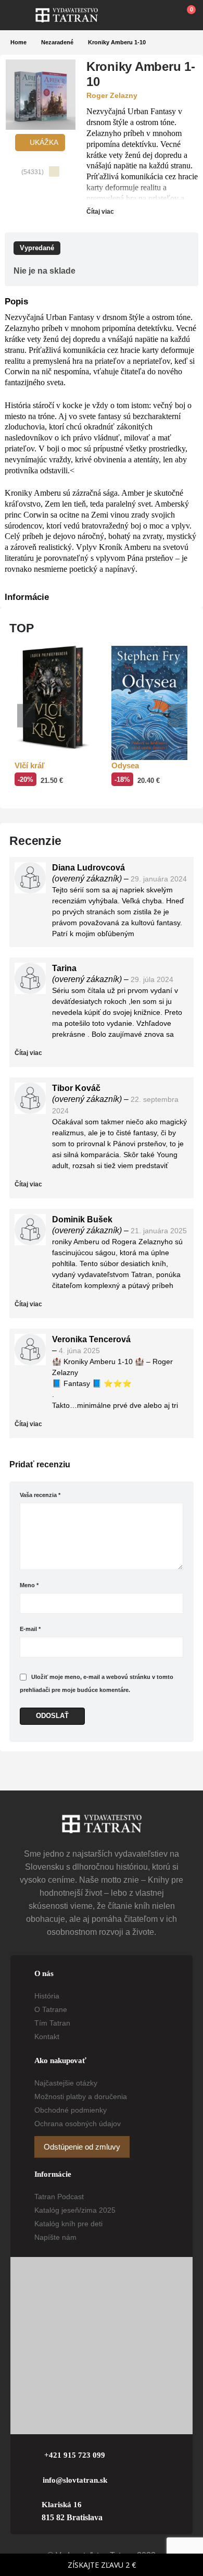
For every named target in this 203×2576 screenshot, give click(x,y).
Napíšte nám (55, 2237)
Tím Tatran (52, 2023)
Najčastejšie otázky (66, 2083)
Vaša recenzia (40, 1495)
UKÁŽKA (43, 142)
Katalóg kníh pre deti (68, 2224)
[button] (23, 15)
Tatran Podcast (59, 2197)
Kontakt (47, 2037)
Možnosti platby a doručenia (81, 2096)
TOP (22, 628)
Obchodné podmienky (71, 2110)
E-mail (30, 1629)
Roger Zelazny (112, 95)
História (47, 1996)
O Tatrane (51, 2009)
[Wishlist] (162, 15)
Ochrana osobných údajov (78, 2124)
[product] (53, 698)
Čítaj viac (101, 212)
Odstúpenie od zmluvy (82, 2147)
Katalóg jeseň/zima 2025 (75, 2210)
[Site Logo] (67, 15)
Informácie (27, 597)
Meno (29, 1585)
